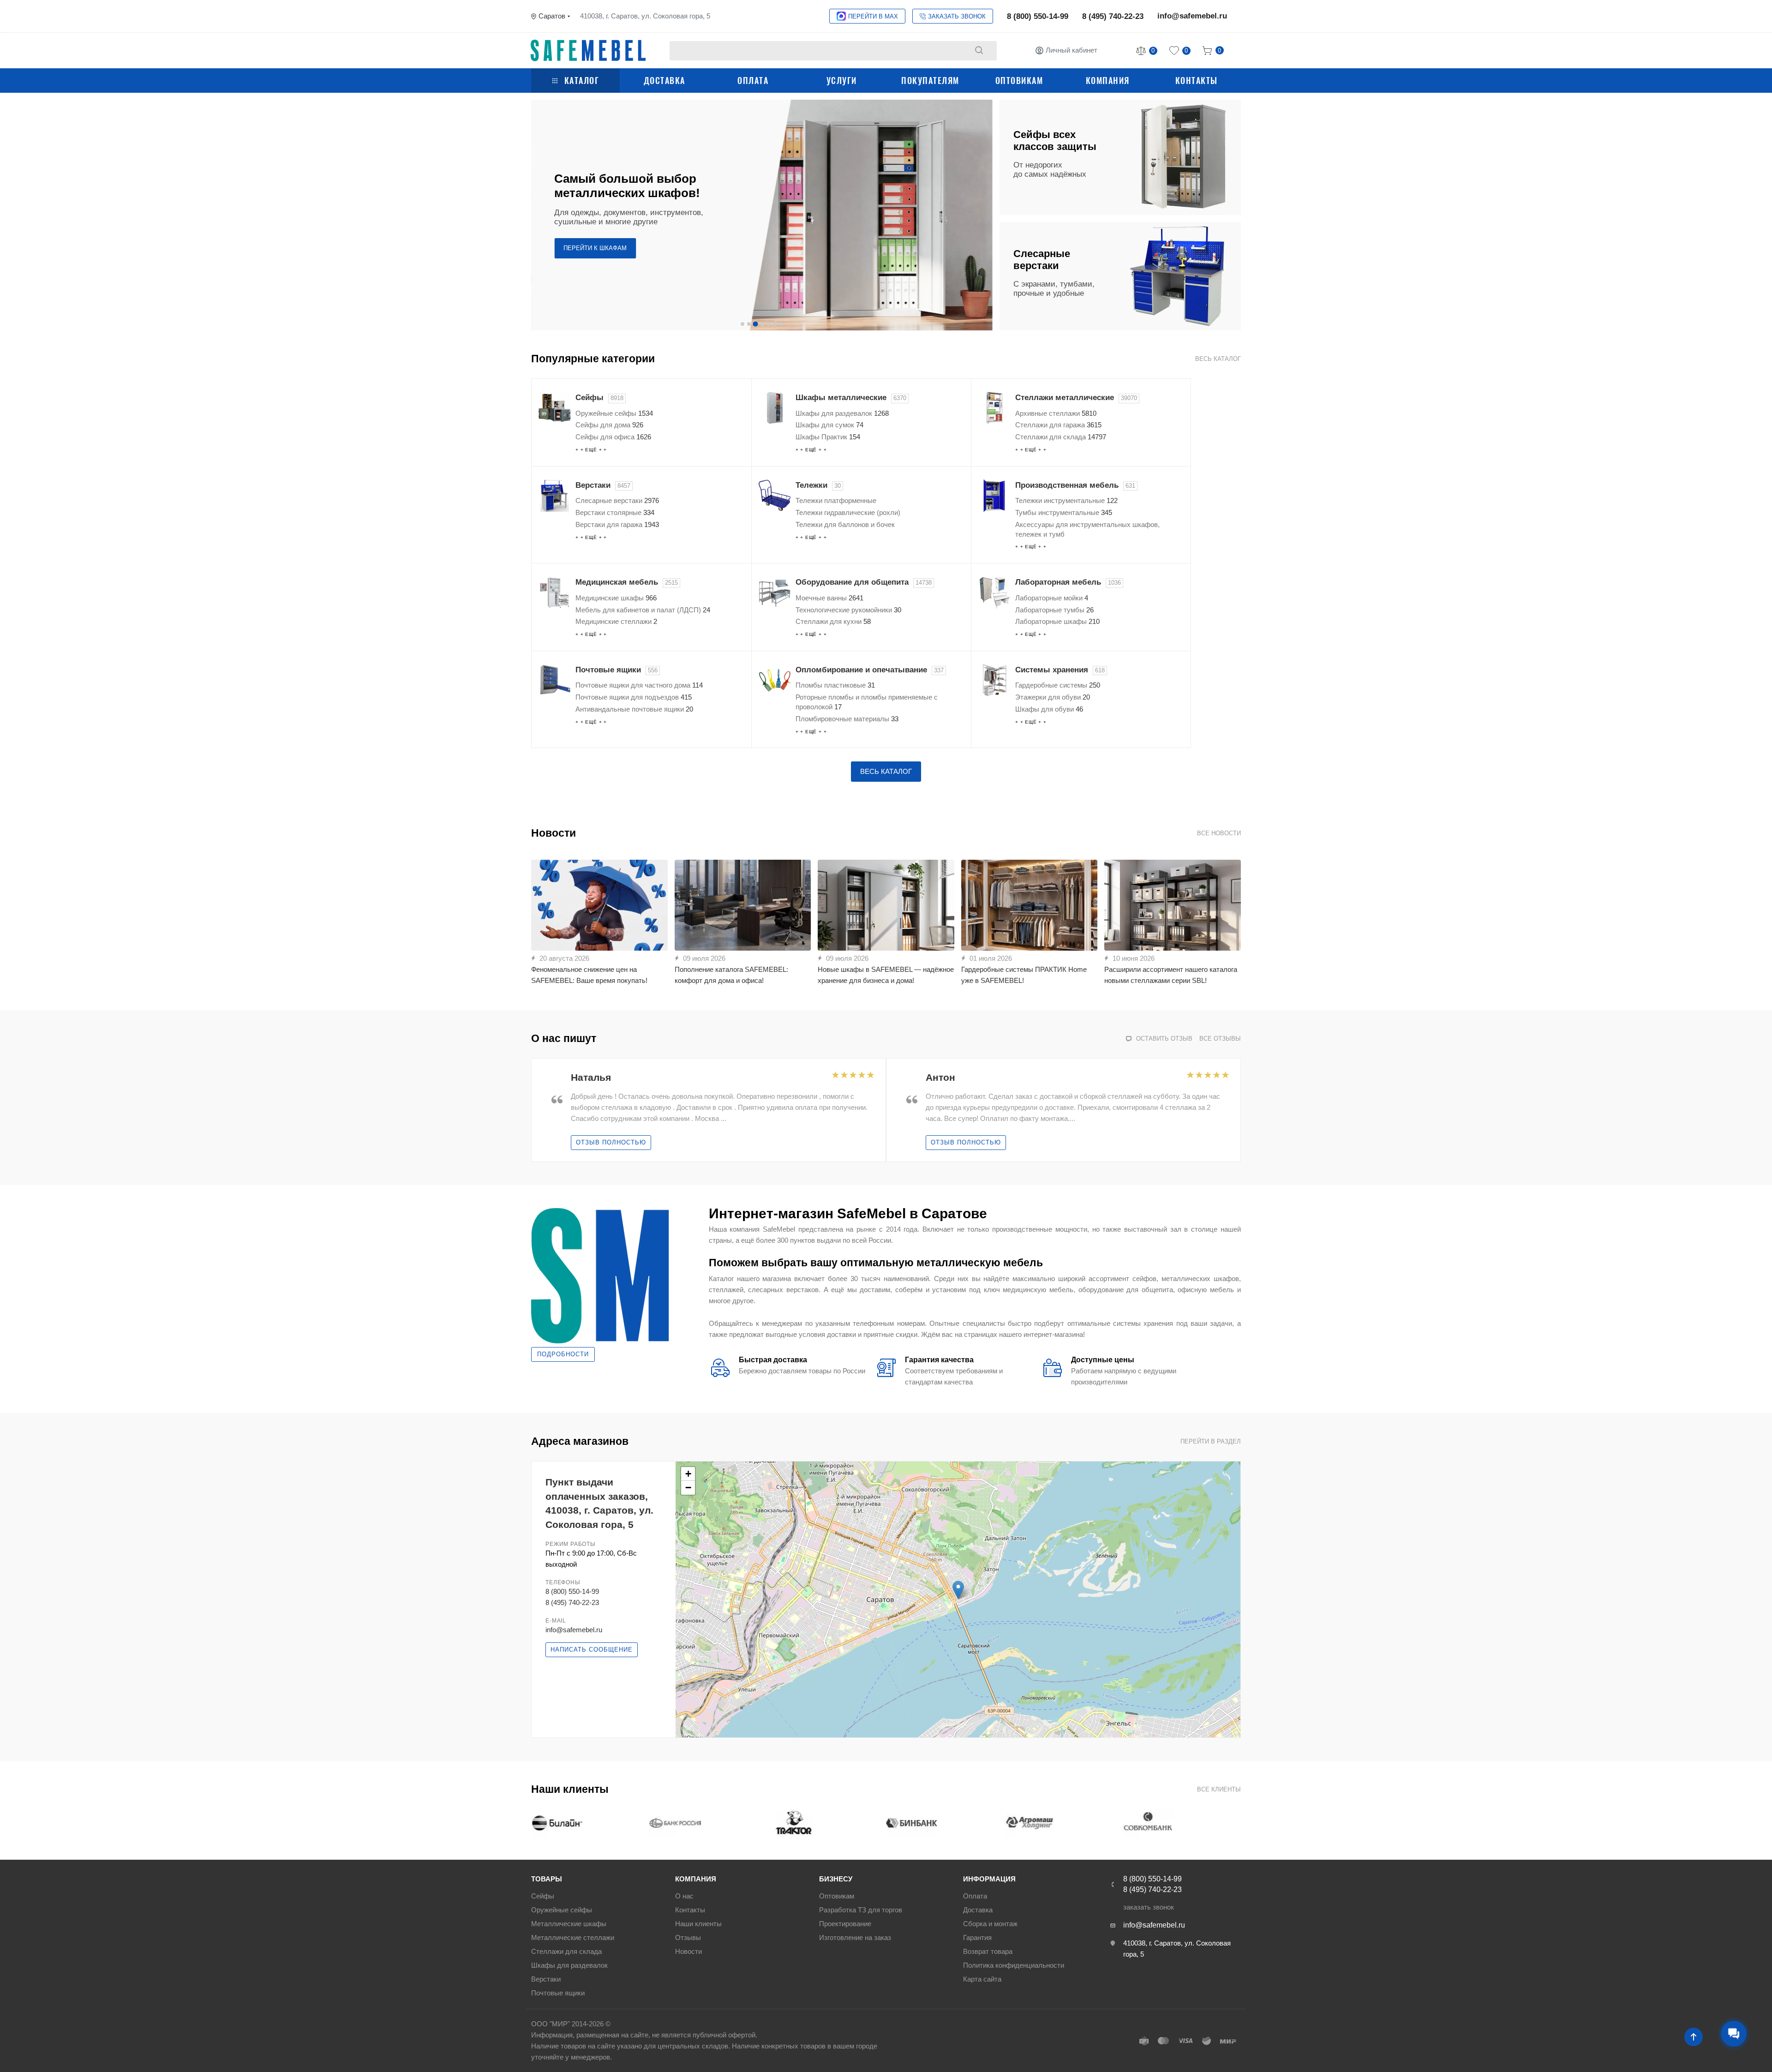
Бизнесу (836, 1879)
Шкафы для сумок (829, 425)
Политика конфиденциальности (1014, 1965)
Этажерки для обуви (1053, 697)
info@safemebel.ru (1192, 16)
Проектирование (845, 1924)
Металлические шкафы (569, 1924)
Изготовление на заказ (855, 1937)
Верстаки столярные (615, 512)
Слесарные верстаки (617, 500)
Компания (1108, 80)
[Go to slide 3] (755, 324)
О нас (684, 1896)
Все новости (1219, 833)
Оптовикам (1019, 80)
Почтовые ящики (617, 670)
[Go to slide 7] (781, 324)
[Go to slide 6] (775, 324)
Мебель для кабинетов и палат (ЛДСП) (643, 610)
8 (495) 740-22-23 (1113, 16)
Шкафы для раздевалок (842, 413)
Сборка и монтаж (990, 1924)
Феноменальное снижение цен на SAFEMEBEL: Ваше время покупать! (589, 975)
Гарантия (977, 1937)
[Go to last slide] (539, 1110)
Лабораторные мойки (1052, 598)
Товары (547, 1879)
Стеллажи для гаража (1058, 425)
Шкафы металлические (851, 398)
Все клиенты (1219, 1789)
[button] (958, 1590)
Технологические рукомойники (848, 610)
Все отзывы (1220, 1039)
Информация (989, 1879)
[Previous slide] (539, 215)
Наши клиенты (698, 1924)
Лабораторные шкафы (1057, 621)
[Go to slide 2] (749, 324)
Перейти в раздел (1211, 1441)
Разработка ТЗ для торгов (861, 1910)
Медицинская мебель (627, 582)
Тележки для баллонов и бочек (845, 524)
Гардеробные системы (1058, 685)
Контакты (1197, 80)
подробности (563, 1354)
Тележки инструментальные (1066, 500)
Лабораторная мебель (1068, 582)
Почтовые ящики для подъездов (634, 697)
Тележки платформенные (836, 500)
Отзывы (688, 1937)
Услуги (842, 80)
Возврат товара (988, 1951)
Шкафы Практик (828, 437)
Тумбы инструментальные (1064, 512)
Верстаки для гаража (617, 524)
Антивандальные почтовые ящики (634, 709)
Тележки (818, 485)
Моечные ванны (829, 598)
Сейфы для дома (609, 425)
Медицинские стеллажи (616, 621)
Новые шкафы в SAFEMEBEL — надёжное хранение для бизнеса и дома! (886, 975)
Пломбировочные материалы (847, 719)
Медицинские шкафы (616, 598)
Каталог (582, 80)
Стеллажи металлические (1076, 398)
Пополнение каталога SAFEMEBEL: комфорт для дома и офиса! (731, 975)
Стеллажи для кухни (833, 621)
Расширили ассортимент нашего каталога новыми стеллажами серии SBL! (1171, 975)
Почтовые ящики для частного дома (639, 685)
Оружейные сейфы (614, 413)
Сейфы (599, 398)
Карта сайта (982, 1979)
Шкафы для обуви (1049, 709)
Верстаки (603, 485)
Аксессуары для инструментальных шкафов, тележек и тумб (1087, 529)
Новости (688, 1951)
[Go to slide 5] (768, 324)
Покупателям (930, 80)
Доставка (664, 80)
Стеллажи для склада (1061, 437)
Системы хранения (1060, 670)
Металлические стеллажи (573, 1937)
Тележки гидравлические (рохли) (848, 512)
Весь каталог (1218, 359)
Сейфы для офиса (613, 437)
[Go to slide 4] (762, 324)
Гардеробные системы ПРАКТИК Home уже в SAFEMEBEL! (1024, 975)
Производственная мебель (1075, 485)
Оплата (753, 80)
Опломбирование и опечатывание (870, 670)
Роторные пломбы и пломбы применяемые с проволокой (867, 702)
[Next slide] (984, 215)
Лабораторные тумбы (1054, 610)
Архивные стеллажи (1056, 413)
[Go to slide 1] (742, 324)
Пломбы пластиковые (835, 685)
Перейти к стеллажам (601, 241)
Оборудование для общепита (864, 582)
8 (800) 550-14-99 (1038, 16)
